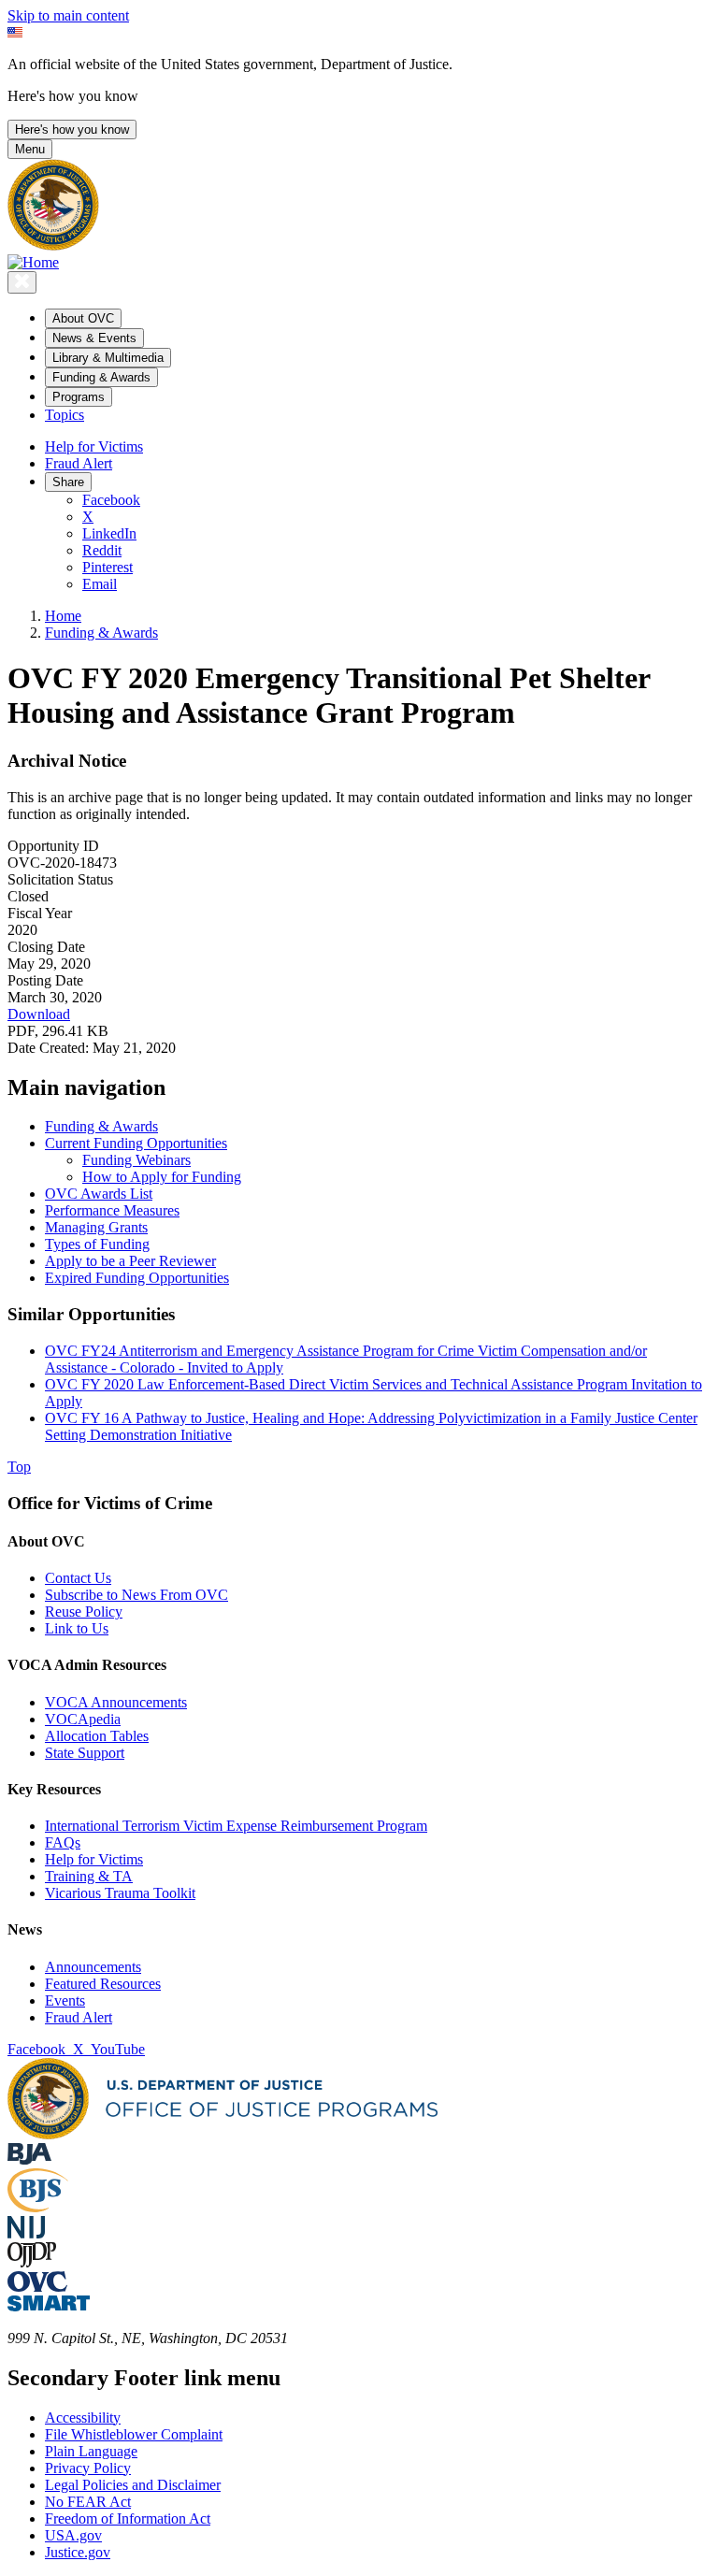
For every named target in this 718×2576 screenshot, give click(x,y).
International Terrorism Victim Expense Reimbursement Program (236, 1826)
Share (68, 482)
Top (19, 1467)
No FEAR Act (88, 2502)
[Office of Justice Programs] (53, 245)
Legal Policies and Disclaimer (133, 2485)
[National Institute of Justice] (26, 2233)
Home (63, 616)
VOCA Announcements (116, 1702)
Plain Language (91, 2451)
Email (100, 584)
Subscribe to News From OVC (136, 1595)
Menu (30, 149)
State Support (85, 1753)
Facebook (111, 500)
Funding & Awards (101, 633)
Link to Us (77, 1628)
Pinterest (108, 567)
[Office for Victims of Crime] (37, 2287)
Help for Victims (94, 446)
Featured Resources (103, 1984)
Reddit (102, 550)
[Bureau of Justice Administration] (29, 2159)
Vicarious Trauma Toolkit (120, 1893)
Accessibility (83, 2418)
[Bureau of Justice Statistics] (38, 2207)
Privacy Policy (88, 2468)
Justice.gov (78, 2552)
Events (65, 2000)
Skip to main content (68, 15)
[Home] (33, 262)
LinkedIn (109, 533)
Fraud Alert (79, 463)
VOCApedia (83, 1719)
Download (39, 1014)
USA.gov (73, 2535)
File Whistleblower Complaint (134, 2434)
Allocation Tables (97, 1736)
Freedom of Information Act (128, 2518)
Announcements (93, 1967)
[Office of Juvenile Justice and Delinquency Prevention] (32, 2262)
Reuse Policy (84, 1612)
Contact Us (78, 1578)
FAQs (63, 1842)
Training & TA (89, 1876)
